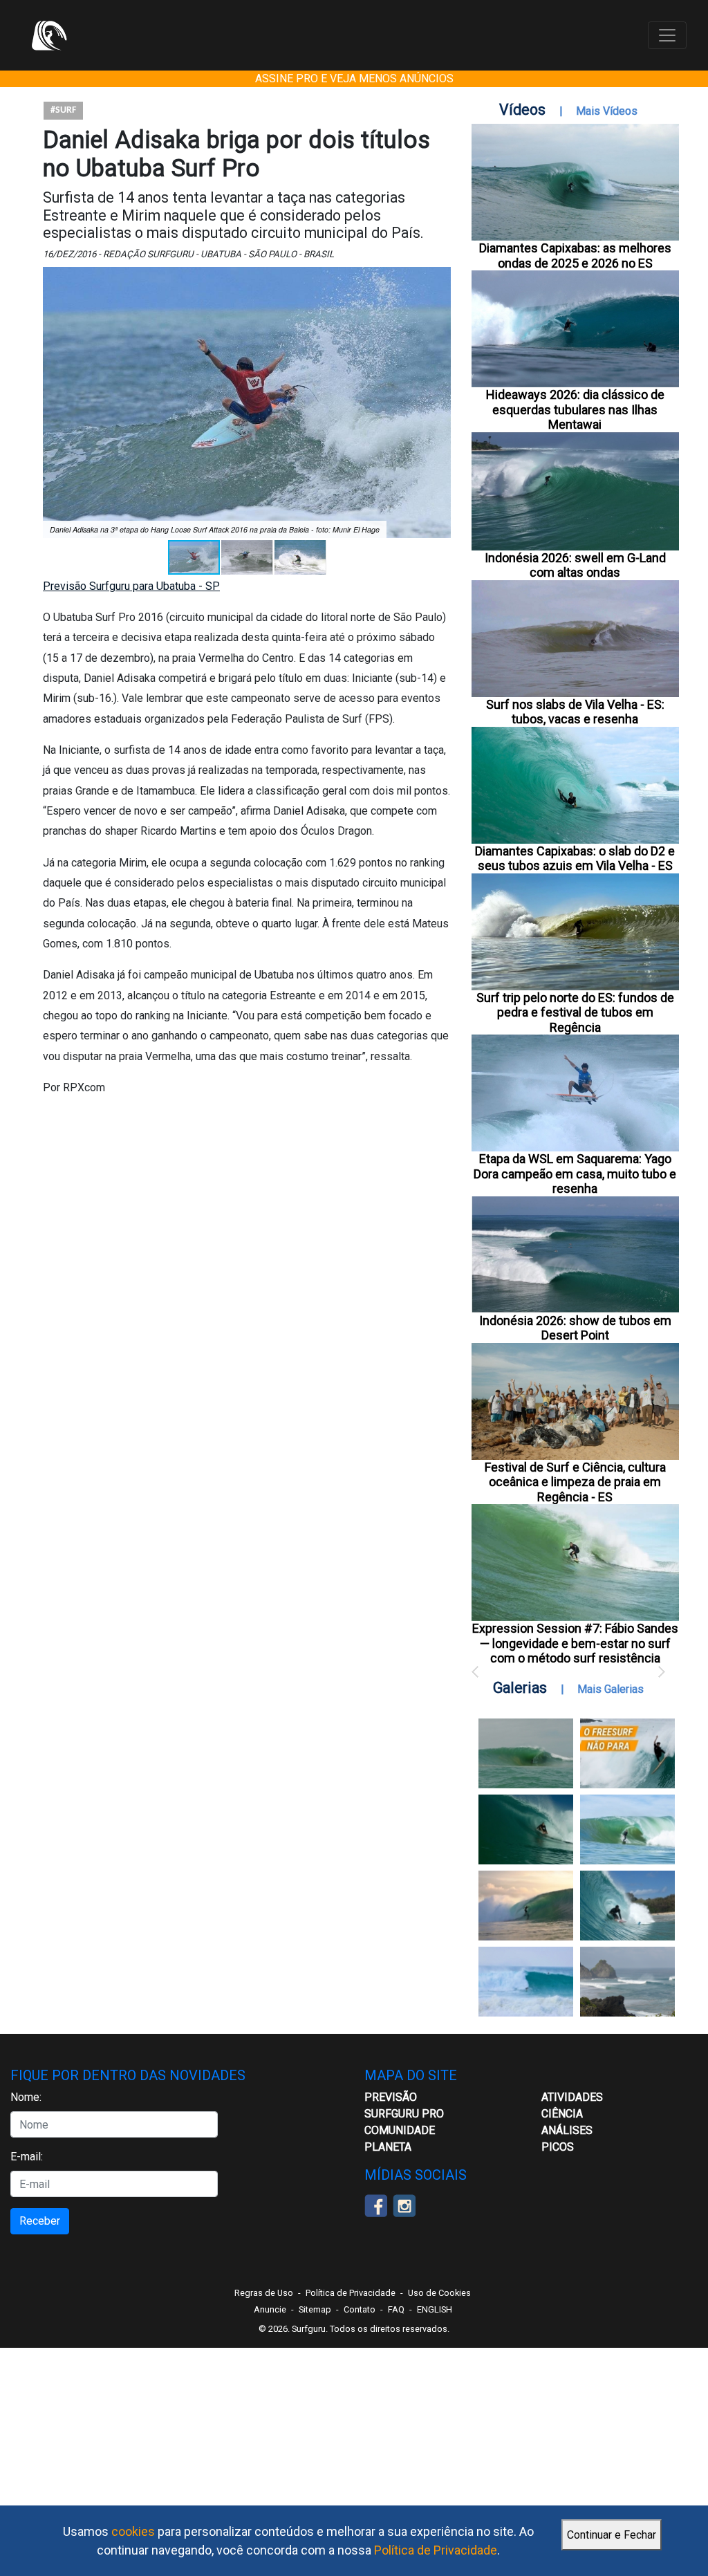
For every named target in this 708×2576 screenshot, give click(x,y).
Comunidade (400, 2130)
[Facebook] (376, 2205)
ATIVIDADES (572, 2097)
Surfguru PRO (404, 2114)
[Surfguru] (49, 35)
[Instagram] (404, 2205)
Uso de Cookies (439, 2293)
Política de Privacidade (436, 2550)
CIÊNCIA (562, 2114)
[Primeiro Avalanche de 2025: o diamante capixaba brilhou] (627, 1829)
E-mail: (27, 2157)
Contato (360, 2309)
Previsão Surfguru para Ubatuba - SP (131, 586)
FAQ (396, 2309)
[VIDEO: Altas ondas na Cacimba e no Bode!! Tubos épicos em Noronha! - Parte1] (627, 1906)
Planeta (388, 2147)
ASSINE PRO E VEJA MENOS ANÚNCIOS (354, 78)
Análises (567, 2130)
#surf (63, 110)
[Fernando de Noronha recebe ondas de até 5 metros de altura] (627, 1982)
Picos (558, 2147)
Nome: (26, 2097)
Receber (40, 2221)
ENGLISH (435, 2309)
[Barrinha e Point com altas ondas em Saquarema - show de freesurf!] (526, 1829)
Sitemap (315, 2309)
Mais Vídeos (607, 111)
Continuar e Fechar (612, 2535)
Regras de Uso (264, 2293)
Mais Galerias (611, 1689)
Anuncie (270, 2309)
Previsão (391, 2097)
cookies (133, 2531)
